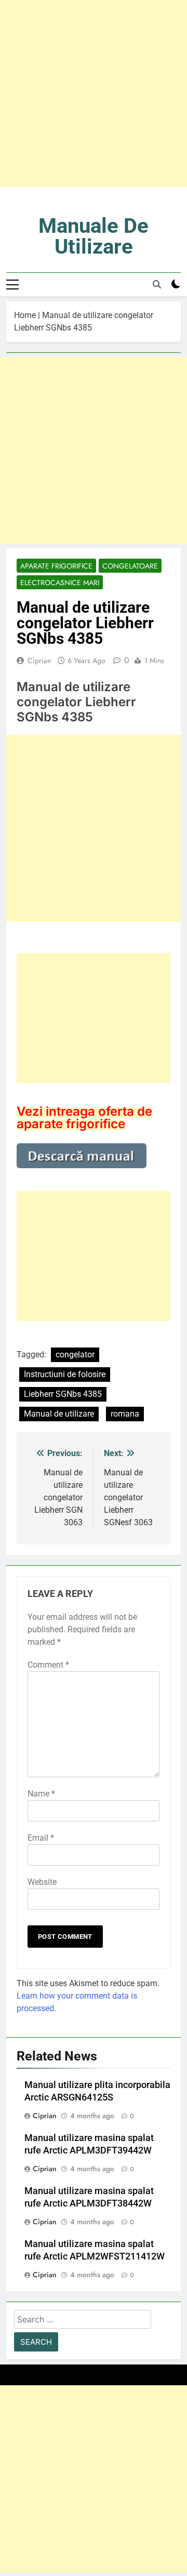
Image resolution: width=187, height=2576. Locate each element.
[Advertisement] (94, 94)
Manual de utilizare (59, 1414)
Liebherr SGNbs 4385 (63, 1394)
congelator (75, 1355)
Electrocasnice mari (60, 583)
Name (41, 1794)
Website (42, 1882)
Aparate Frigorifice (56, 566)
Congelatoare (130, 566)
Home (25, 315)
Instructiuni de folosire (65, 1374)
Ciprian (39, 660)
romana (125, 1414)
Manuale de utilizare (94, 236)
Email (41, 1838)
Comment (48, 1665)
